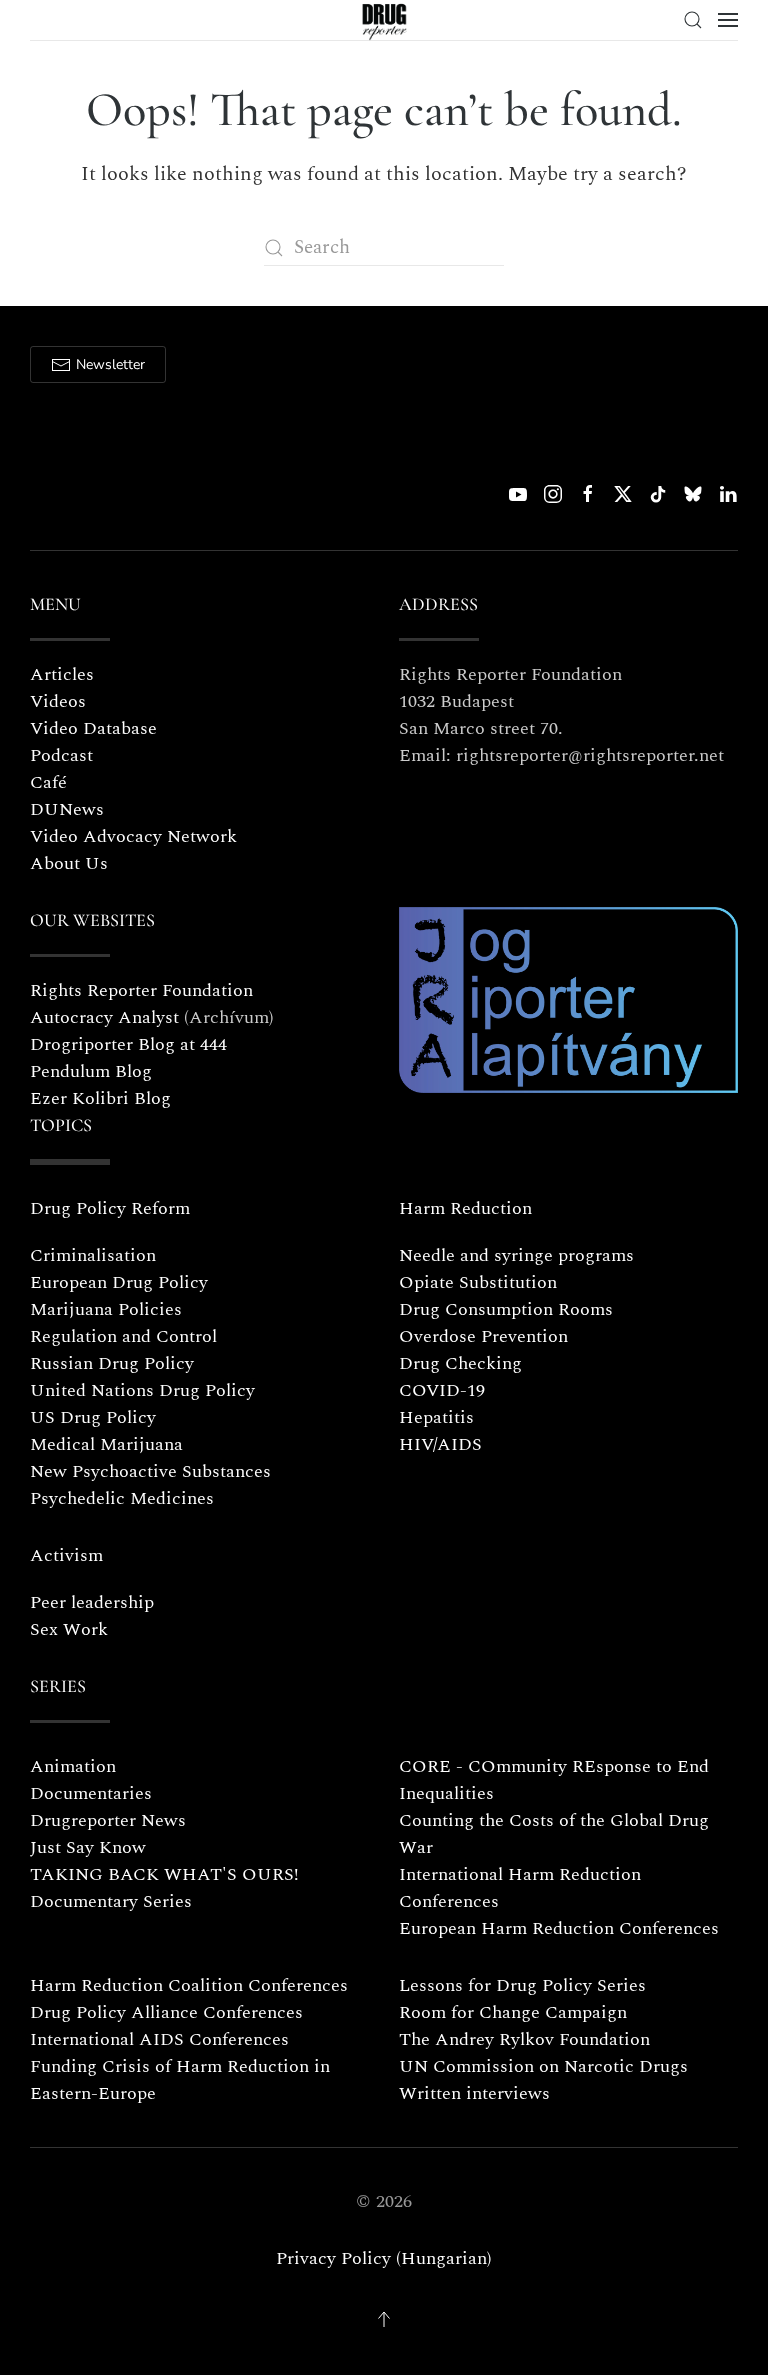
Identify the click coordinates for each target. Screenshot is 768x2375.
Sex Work (69, 1629)
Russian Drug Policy (112, 1363)
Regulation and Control (123, 1336)
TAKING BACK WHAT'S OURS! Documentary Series (164, 1888)
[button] (693, 20)
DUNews (67, 809)
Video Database (93, 728)
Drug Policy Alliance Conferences (166, 2012)
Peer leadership (92, 1602)
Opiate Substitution (478, 1282)
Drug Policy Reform (110, 1208)
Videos (58, 701)
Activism (66, 1555)
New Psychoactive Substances (150, 1471)
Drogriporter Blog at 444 (128, 1044)
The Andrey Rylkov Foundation (524, 2039)
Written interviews (474, 2093)
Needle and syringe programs (516, 1255)
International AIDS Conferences (159, 2039)
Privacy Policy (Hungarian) (384, 2258)
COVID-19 (442, 1390)
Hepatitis (436, 1417)
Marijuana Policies (106, 1309)
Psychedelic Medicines (122, 1498)
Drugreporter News (108, 1820)
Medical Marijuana (106, 1444)
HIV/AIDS (440, 1444)
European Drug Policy (119, 1282)
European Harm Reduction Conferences (559, 1928)
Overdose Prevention (483, 1336)
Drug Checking (460, 1363)
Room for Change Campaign (513, 2012)
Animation (73, 1766)
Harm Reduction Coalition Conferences (189, 1985)
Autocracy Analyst (104, 1017)
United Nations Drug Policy (142, 1390)
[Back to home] (384, 20)
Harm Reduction (465, 1208)
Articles (62, 674)
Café (48, 782)
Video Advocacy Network (133, 836)
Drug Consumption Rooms (506, 1309)
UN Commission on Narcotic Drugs (543, 2066)
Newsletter (110, 364)
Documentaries (91, 1793)
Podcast (61, 755)
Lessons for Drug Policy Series (522, 1985)
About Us (69, 863)
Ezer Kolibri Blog (100, 1098)
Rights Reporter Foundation (141, 990)
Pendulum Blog (91, 1071)
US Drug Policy (93, 1417)
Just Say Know (88, 1847)
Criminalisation (93, 1255)
